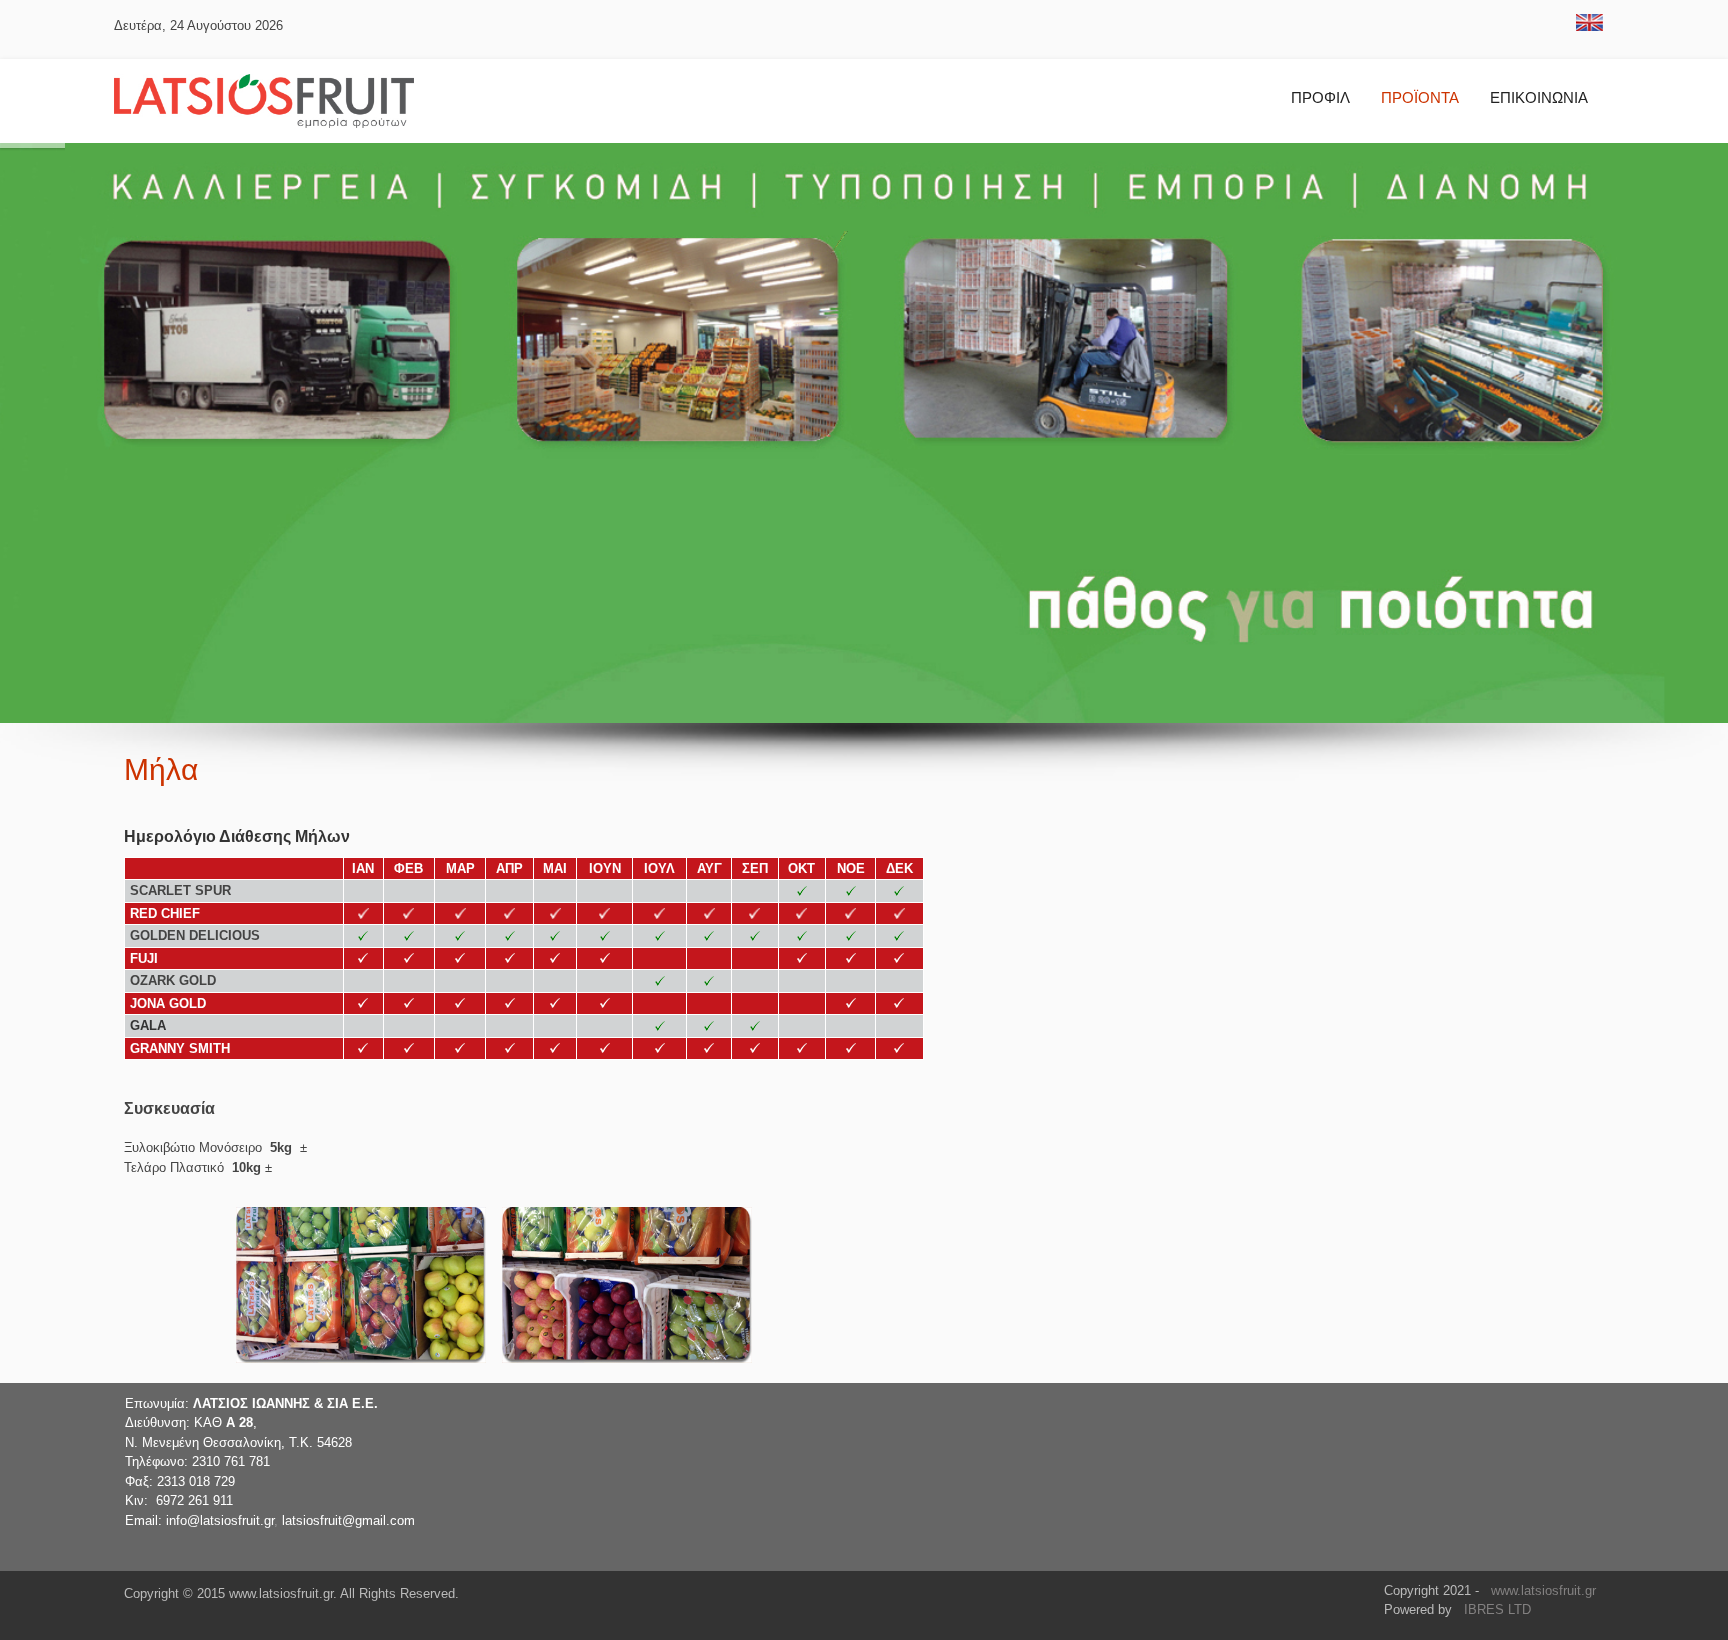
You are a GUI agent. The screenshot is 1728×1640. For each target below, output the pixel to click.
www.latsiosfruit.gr (1543, 1590)
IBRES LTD (1497, 1609)
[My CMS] (264, 101)
